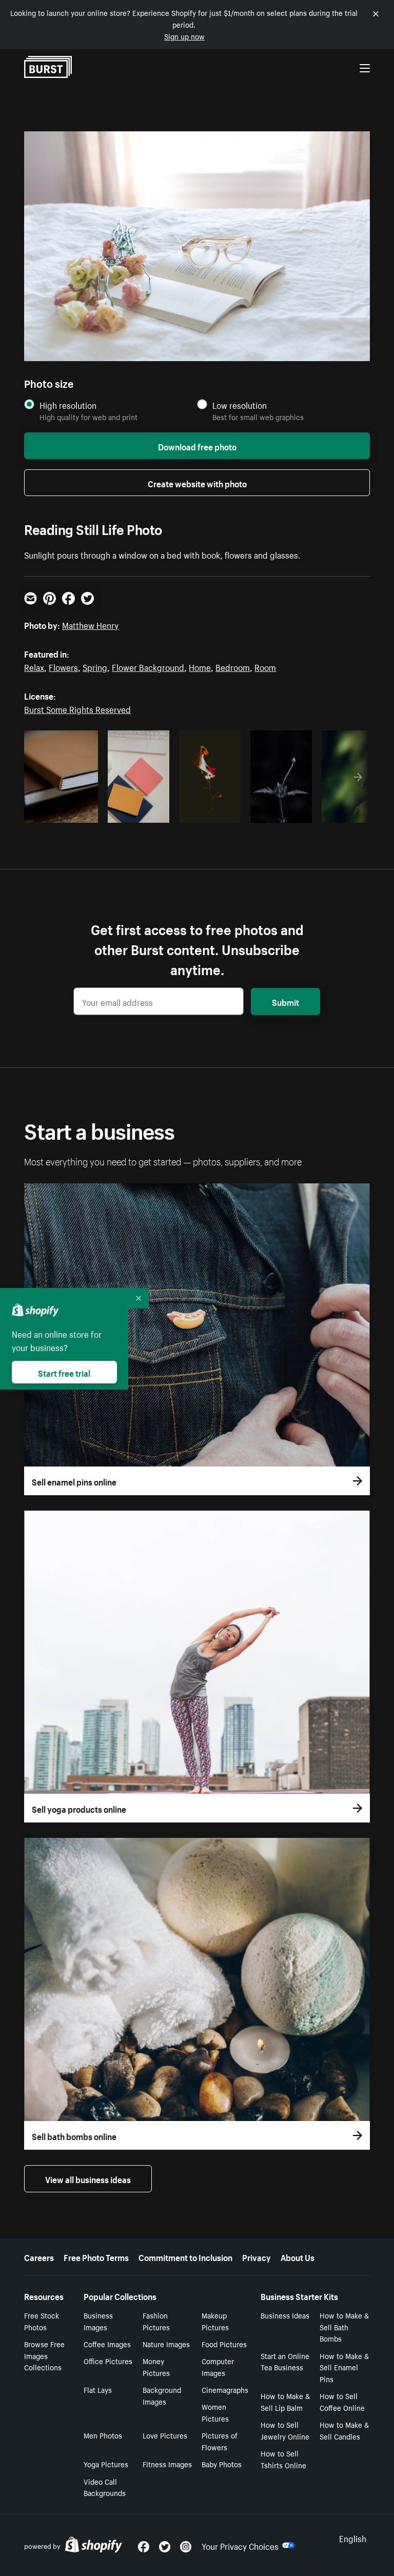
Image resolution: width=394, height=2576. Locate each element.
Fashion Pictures (156, 2321)
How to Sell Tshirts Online (283, 2459)
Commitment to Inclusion (185, 2256)
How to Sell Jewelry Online (285, 2430)
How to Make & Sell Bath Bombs (344, 2327)
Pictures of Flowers (220, 2441)
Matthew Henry (90, 624)
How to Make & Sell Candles (344, 2430)
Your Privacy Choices (240, 2545)
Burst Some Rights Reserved (77, 708)
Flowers (63, 666)
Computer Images (218, 2366)
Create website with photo (197, 483)
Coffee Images (107, 2344)
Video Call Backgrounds (105, 2487)
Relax (34, 666)
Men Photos (103, 2435)
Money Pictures (156, 2366)
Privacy (257, 2256)
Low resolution (240, 405)
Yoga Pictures (106, 2464)
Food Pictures (224, 2344)
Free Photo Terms (96, 2256)
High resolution (68, 405)
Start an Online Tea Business (285, 2361)
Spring (95, 666)
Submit (285, 1001)
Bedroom (233, 666)
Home (200, 666)
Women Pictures (215, 2412)
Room (265, 666)
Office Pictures (108, 2361)
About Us (298, 2256)
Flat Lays (98, 2389)
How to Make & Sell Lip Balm (285, 2401)
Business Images (98, 2321)
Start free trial (64, 1372)
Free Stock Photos (42, 2321)
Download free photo (197, 446)
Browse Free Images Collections (44, 2355)
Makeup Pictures (215, 2321)
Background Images (162, 2395)
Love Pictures (165, 2435)
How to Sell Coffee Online (342, 2401)
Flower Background (148, 666)
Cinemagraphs (225, 2389)
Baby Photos (222, 2464)
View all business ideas (88, 2178)
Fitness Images (167, 2464)
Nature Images (166, 2344)
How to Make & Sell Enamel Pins (344, 2367)
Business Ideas (285, 2315)
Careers (39, 2256)
